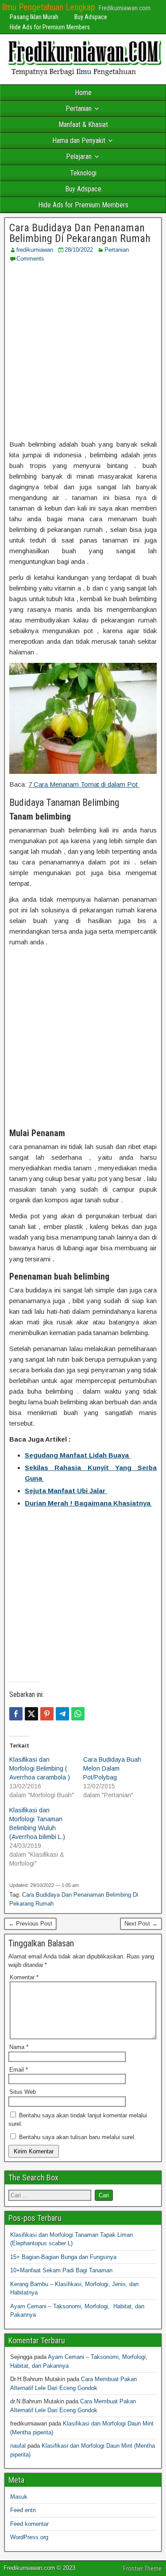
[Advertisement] (83, 351)
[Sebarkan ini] (16, 1714)
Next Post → (141, 1924)
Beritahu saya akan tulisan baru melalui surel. (77, 2137)
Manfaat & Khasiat (83, 125)
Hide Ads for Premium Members (50, 27)
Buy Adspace (91, 17)
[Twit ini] (31, 1714)
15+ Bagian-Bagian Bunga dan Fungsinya (63, 2257)
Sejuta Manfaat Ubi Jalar (66, 1491)
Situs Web (23, 2092)
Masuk (19, 2497)
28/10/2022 (79, 250)
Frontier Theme (142, 2568)
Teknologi (83, 173)
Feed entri (23, 2510)
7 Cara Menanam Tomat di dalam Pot (84, 784)
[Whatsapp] (78, 1714)
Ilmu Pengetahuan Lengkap (48, 7)
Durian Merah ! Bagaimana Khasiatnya (89, 1503)
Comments (30, 259)
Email (19, 2070)
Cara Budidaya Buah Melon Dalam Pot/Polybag (112, 1768)
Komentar (24, 1977)
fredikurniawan (35, 250)
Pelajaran (79, 157)
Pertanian (79, 109)
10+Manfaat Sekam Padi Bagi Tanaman (61, 2270)
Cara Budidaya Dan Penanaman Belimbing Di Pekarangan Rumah (80, 233)
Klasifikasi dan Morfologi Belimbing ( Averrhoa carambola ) (40, 1768)
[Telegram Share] (62, 1714)
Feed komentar (29, 2524)
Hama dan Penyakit (79, 141)
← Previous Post (30, 1924)
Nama (19, 2047)
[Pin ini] (47, 1714)
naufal (18, 2446)
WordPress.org (29, 2537)
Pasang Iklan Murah (34, 17)
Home (83, 93)
